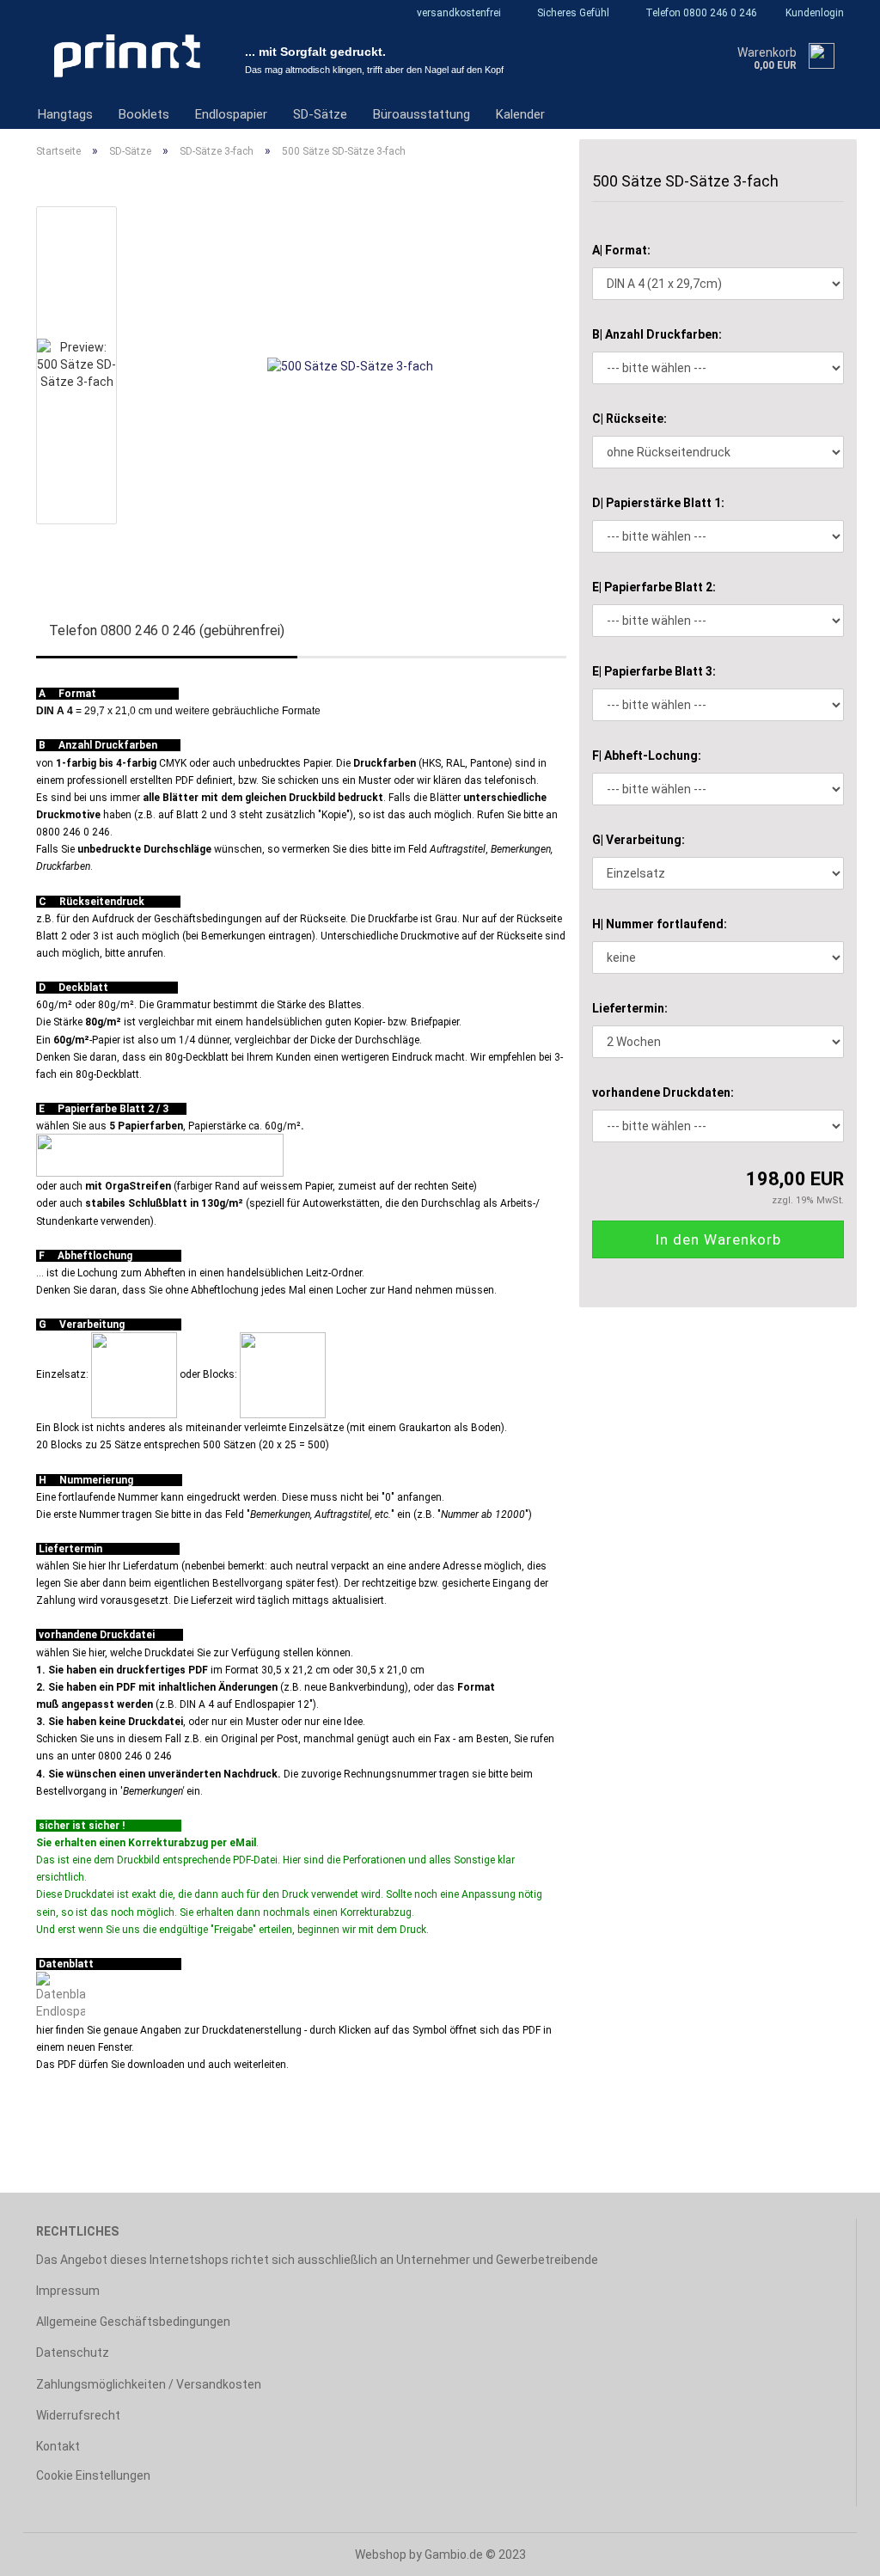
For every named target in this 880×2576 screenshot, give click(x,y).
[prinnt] (128, 56)
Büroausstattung (422, 114)
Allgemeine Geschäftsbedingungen (133, 2322)
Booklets (144, 114)
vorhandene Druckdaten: (663, 1092)
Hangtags (65, 114)
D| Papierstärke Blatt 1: (658, 503)
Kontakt (58, 2446)
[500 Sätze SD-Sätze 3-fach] (350, 364)
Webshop (381, 2555)
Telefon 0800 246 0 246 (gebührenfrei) (167, 630)
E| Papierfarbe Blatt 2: (654, 587)
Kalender (520, 114)
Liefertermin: (630, 1008)
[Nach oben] (833, 2550)
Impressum (68, 2291)
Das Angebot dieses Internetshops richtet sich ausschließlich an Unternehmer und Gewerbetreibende (317, 2260)
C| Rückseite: (629, 419)
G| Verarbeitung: (639, 840)
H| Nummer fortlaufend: (660, 924)
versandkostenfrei (458, 13)
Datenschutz (73, 2353)
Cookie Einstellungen (93, 2475)
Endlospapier (231, 114)
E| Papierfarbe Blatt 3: (654, 671)
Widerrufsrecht (78, 2415)
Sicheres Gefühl (572, 13)
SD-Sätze (320, 114)
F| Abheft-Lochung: (647, 756)
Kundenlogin (813, 13)
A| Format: (621, 250)
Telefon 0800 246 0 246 (700, 13)
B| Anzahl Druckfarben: (657, 334)
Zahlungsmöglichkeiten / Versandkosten (149, 2384)
